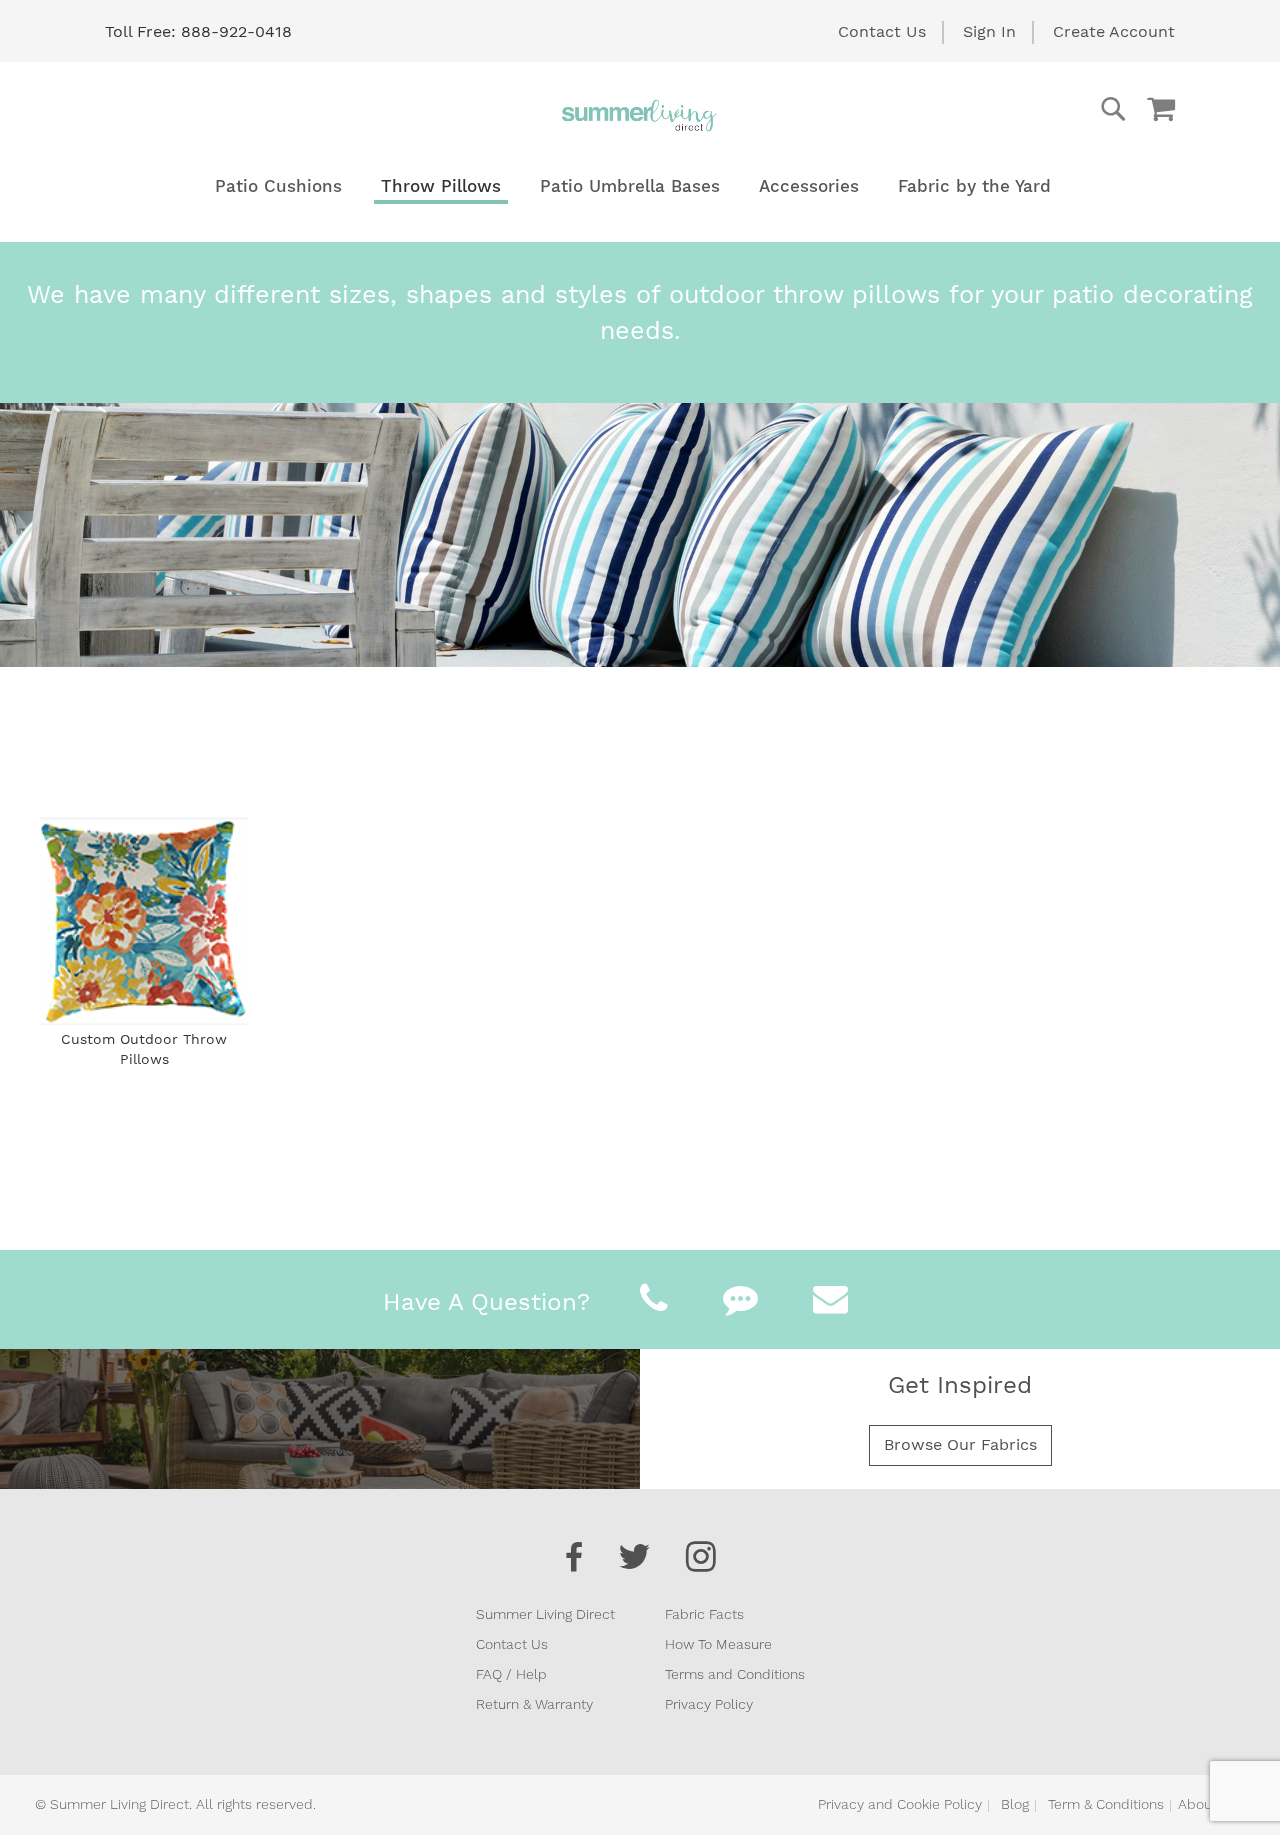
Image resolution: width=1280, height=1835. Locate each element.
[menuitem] (278, 186)
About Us (1208, 1804)
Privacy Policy (709, 1704)
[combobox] (1033, 109)
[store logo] (640, 115)
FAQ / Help (511, 1674)
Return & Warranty (534, 1704)
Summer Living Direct (545, 1614)
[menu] (640, 186)
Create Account (1114, 31)
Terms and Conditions (735, 1674)
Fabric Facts (704, 1614)
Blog (1015, 1804)
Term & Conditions (1106, 1804)
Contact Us (882, 31)
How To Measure (718, 1644)
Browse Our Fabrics (960, 1444)
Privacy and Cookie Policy (900, 1804)
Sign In (989, 31)
